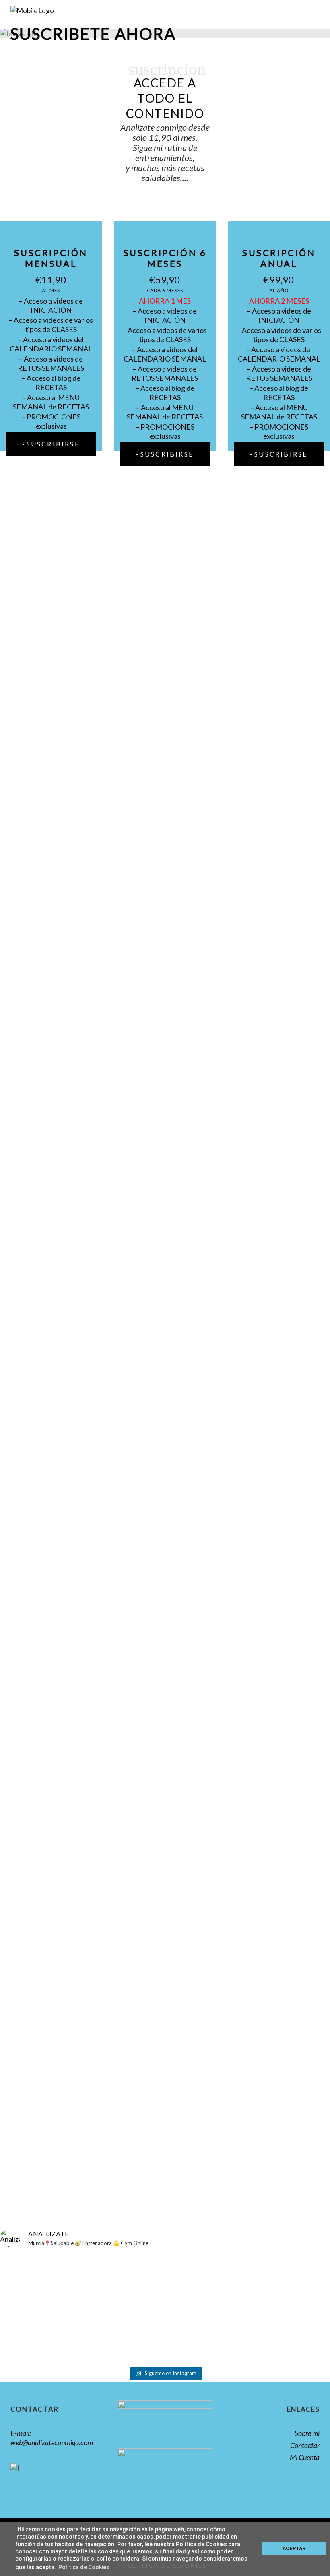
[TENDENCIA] (99, 2263)
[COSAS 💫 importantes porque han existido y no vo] (231, 2281)
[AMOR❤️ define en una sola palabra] (298, 2267)
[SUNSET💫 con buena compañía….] (32, 2267)
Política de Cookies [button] (84, 2567)
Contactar (305, 2445)
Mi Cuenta (305, 2457)
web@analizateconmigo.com (52, 2442)
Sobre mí (307, 2433)
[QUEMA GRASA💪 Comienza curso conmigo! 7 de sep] (165, 2309)
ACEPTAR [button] (294, 2548)
